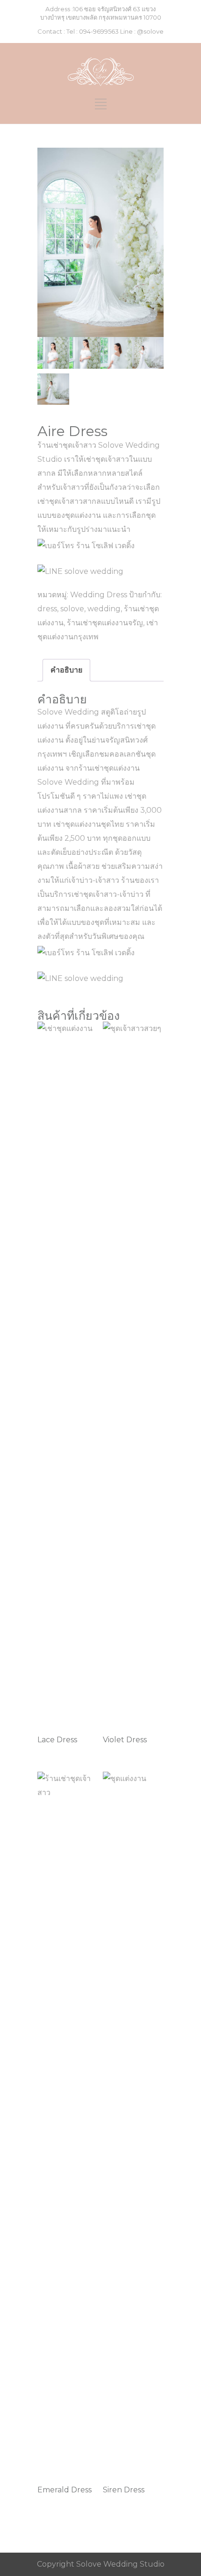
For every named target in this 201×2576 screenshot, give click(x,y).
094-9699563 (99, 31)
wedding (104, 609)
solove (72, 609)
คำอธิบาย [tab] (66, 670)
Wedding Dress (99, 595)
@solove (150, 31)
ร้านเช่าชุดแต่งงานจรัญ (105, 623)
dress (47, 609)
